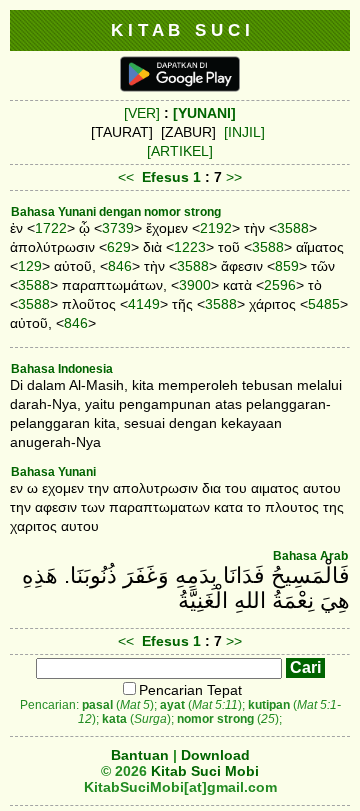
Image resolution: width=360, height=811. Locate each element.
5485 (324, 304)
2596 (280, 285)
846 (120, 266)
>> (234, 177)
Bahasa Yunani (53, 472)
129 (30, 266)
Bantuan (140, 755)
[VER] (142, 113)
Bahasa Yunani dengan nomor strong (116, 212)
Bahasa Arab (310, 556)
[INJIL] (244, 132)
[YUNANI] (204, 113)
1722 (51, 228)
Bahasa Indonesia (62, 369)
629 (119, 247)
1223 (190, 247)
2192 (216, 228)
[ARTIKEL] (180, 151)
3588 (293, 228)
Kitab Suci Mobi (205, 771)
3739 (118, 228)
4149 (144, 304)
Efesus (165, 177)
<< (126, 177)
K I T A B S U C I (180, 30)
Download (215, 755)
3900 (195, 285)
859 (287, 266)
